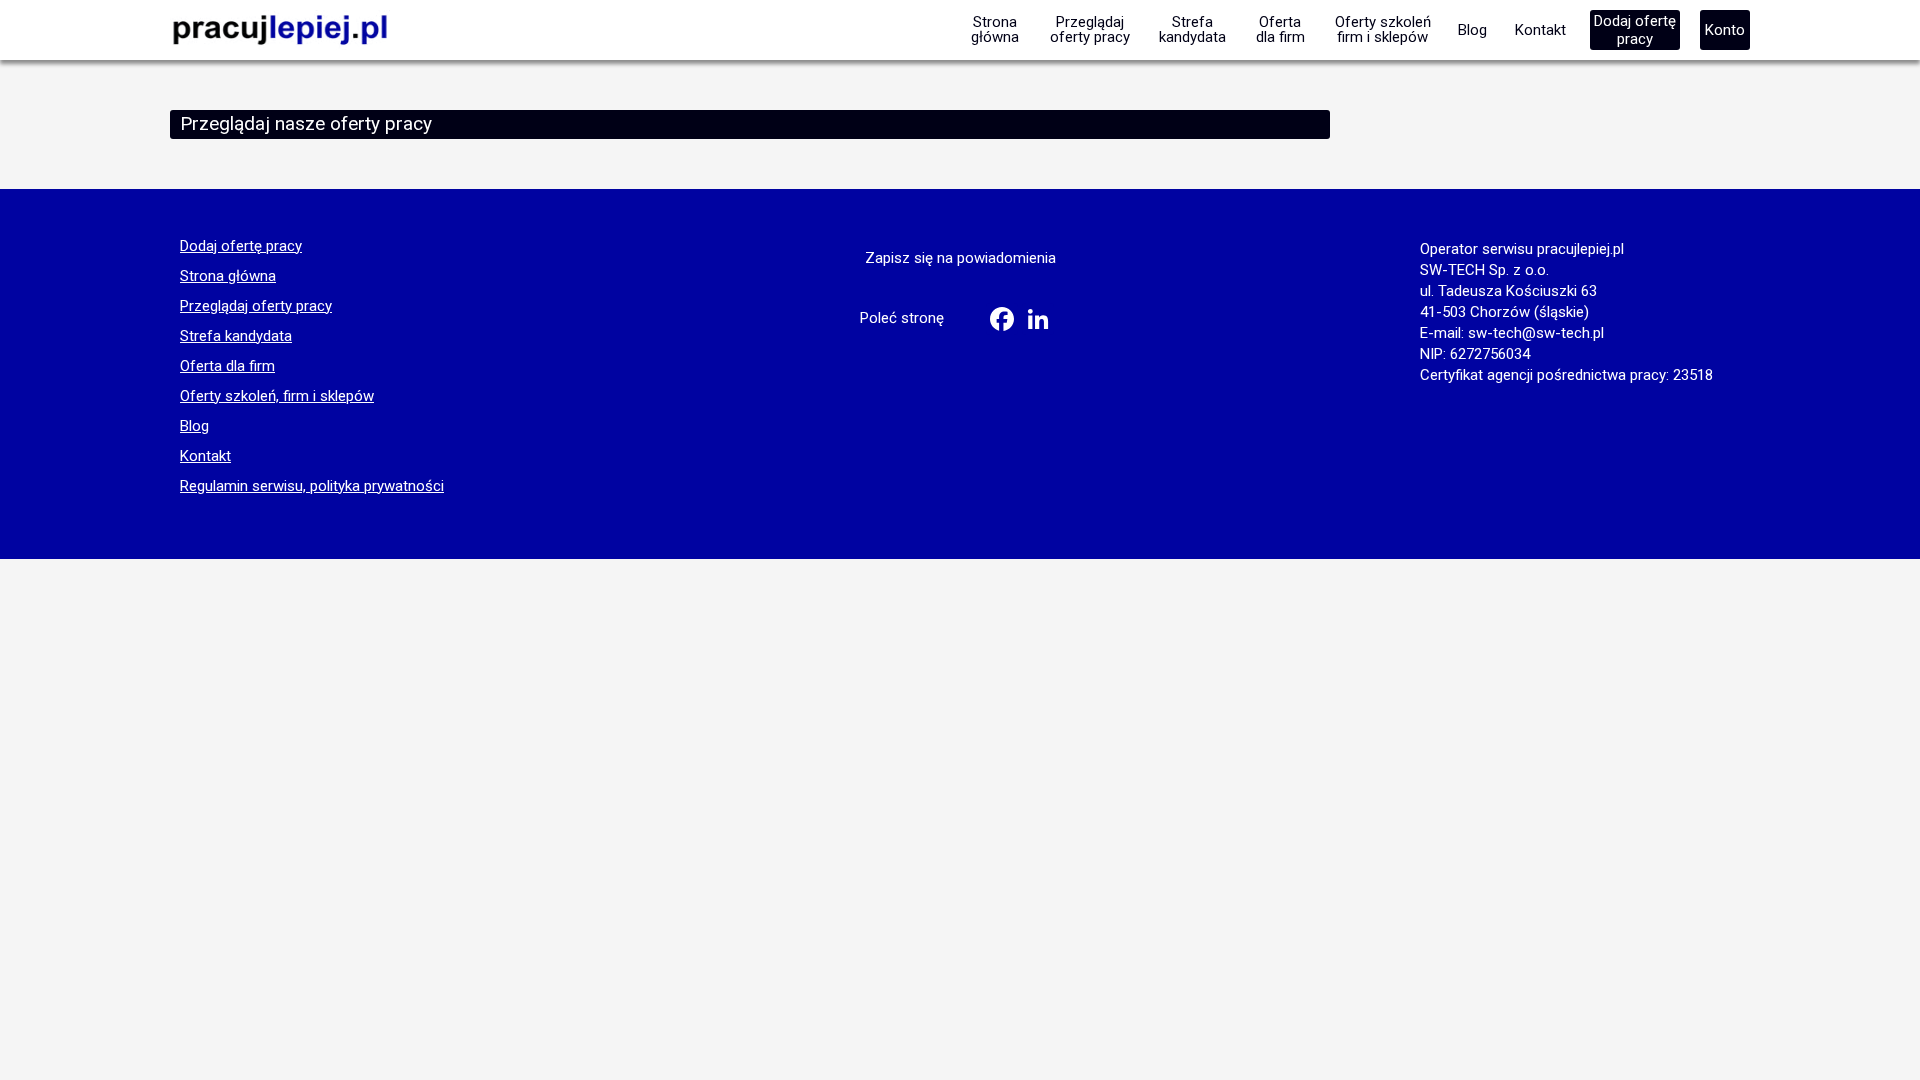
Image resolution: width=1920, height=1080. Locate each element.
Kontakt (205, 457)
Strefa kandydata (236, 337)
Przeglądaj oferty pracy (256, 307)
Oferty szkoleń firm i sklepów (1383, 29)
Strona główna (228, 277)
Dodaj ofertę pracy (241, 247)
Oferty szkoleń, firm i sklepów (277, 397)
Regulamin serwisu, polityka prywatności (312, 487)
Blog (194, 427)
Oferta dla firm (227, 367)
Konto (1725, 30)
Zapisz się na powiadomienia (960, 258)
